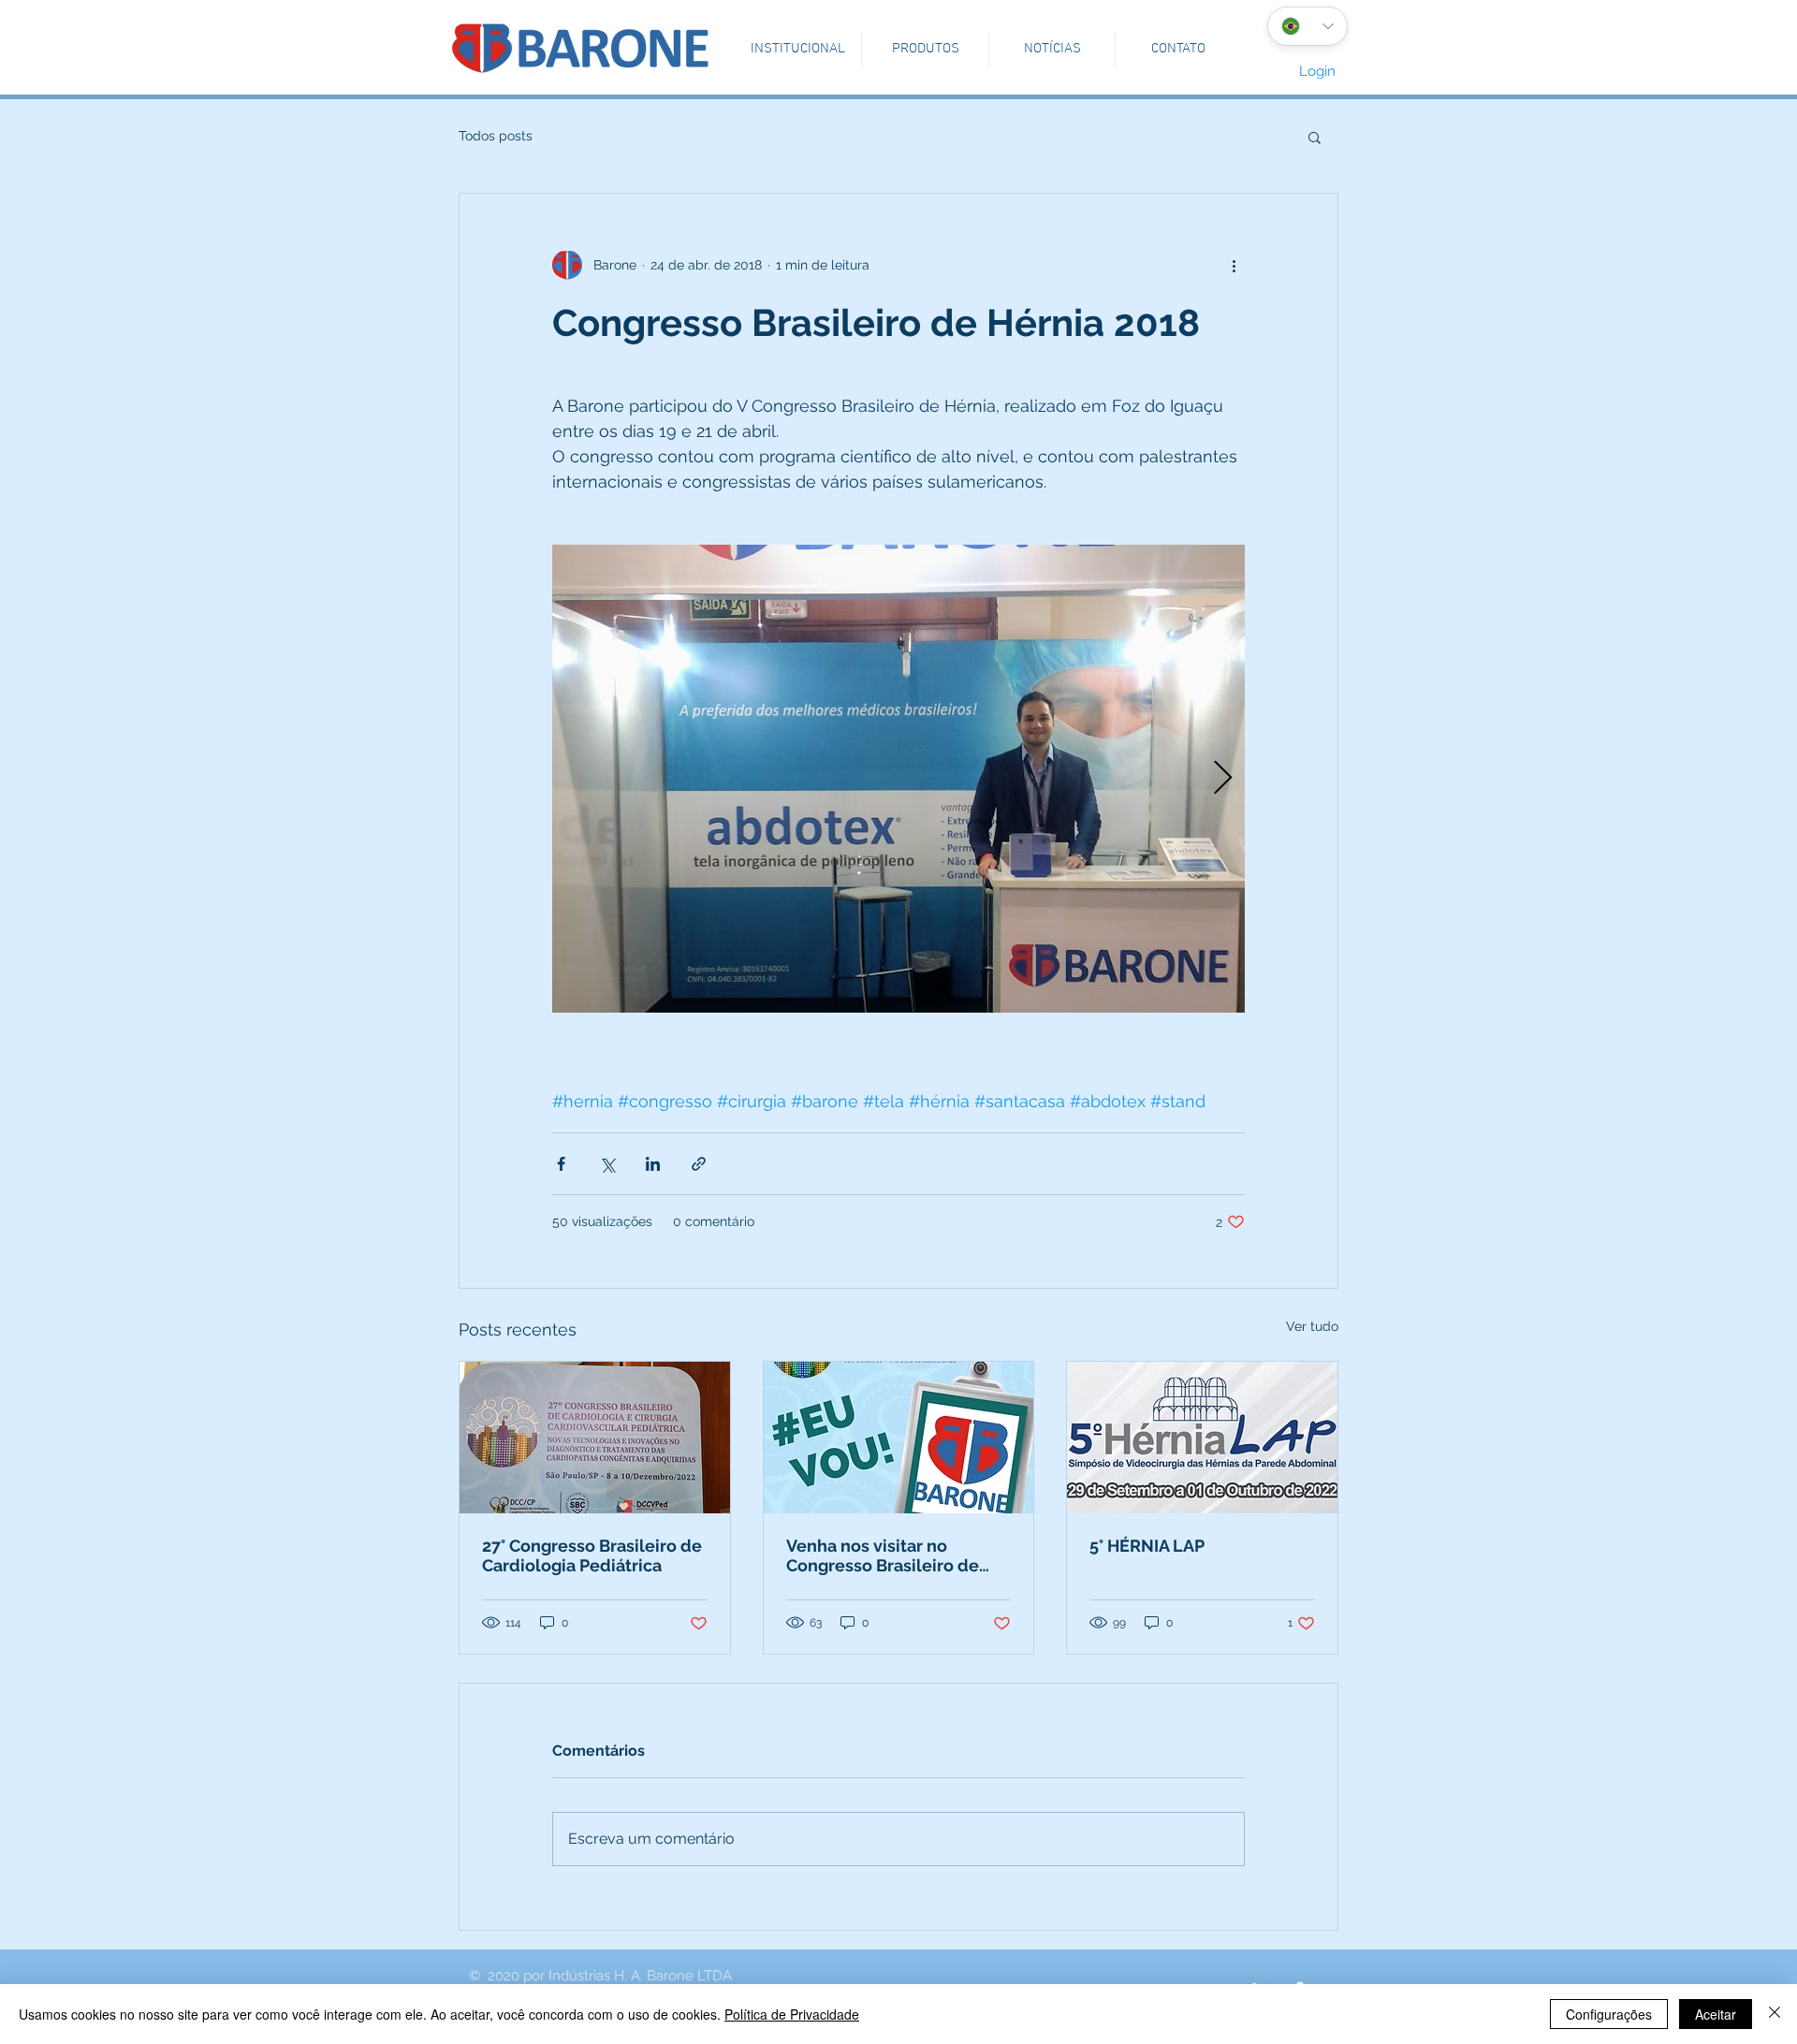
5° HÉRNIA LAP (1147, 1546)
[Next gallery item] (1223, 779)
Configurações (1609, 2014)
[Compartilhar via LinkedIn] (653, 1164)
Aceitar (1716, 2014)
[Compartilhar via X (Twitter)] (607, 1164)
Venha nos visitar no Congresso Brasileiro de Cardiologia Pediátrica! (883, 1555)
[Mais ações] (1234, 265)
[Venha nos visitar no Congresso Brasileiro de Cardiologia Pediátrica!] (899, 1438)
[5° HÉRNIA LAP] (1202, 1438)
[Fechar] (1775, 2014)
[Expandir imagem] (898, 779)
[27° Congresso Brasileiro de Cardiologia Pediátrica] (595, 1438)
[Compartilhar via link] (699, 1164)
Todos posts (496, 136)
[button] (797, 49)
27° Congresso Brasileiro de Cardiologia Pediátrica (592, 1555)
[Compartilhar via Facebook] (561, 1164)
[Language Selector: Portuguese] (1308, 26)
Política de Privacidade (792, 2014)
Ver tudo (1312, 1326)
